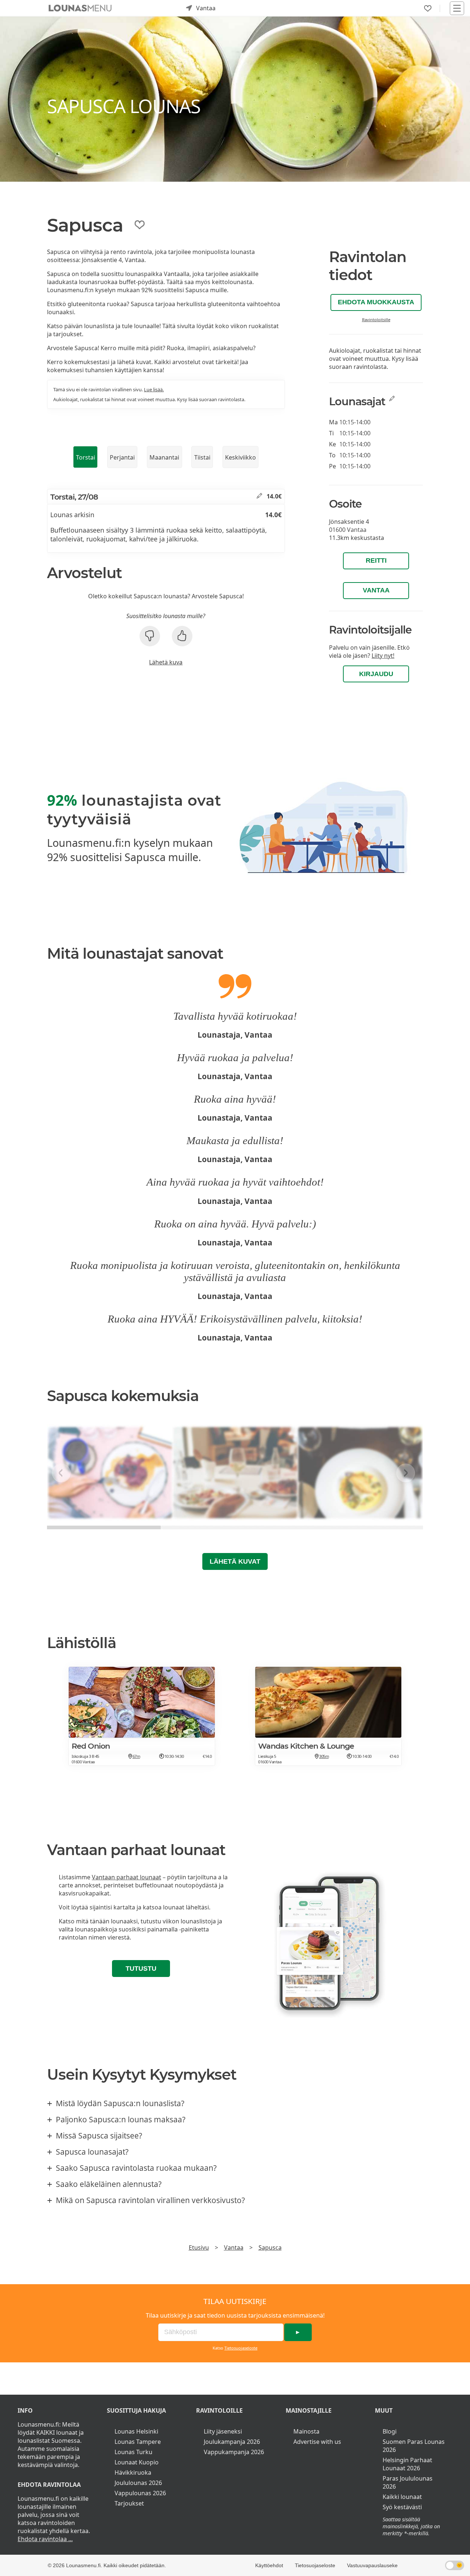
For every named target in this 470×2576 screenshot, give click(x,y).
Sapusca (270, 2247)
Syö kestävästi (402, 2507)
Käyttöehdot (269, 2565)
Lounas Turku (133, 2452)
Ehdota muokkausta (376, 302)
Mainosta (306, 2431)
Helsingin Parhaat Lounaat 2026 (407, 2464)
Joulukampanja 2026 (232, 2442)
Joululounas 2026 (138, 2483)
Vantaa (376, 590)
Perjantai (122, 457)
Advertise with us (317, 2442)
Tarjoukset (129, 2503)
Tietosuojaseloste (241, 2348)
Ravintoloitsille (376, 320)
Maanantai (164, 457)
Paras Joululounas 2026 (408, 2482)
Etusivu (199, 2247)
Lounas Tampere (138, 2442)
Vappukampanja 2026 (234, 2452)
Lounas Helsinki (136, 2431)
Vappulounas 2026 (140, 2493)
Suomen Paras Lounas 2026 (414, 2446)
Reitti (376, 560)
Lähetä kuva (166, 662)
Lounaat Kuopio (137, 2462)
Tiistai (202, 457)
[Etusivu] (80, 8)
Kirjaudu (376, 674)
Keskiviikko (241, 457)
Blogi (390, 2431)
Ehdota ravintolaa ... (45, 2539)
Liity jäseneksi (223, 2431)
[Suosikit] (428, 8)
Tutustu (141, 1969)
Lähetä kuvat (235, 1561)
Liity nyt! (383, 656)
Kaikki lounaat (402, 2497)
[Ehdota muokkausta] (259, 496)
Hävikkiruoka (133, 2472)
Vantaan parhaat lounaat (126, 1877)
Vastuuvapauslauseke (372, 2565)
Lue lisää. (154, 389)
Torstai (86, 457)
